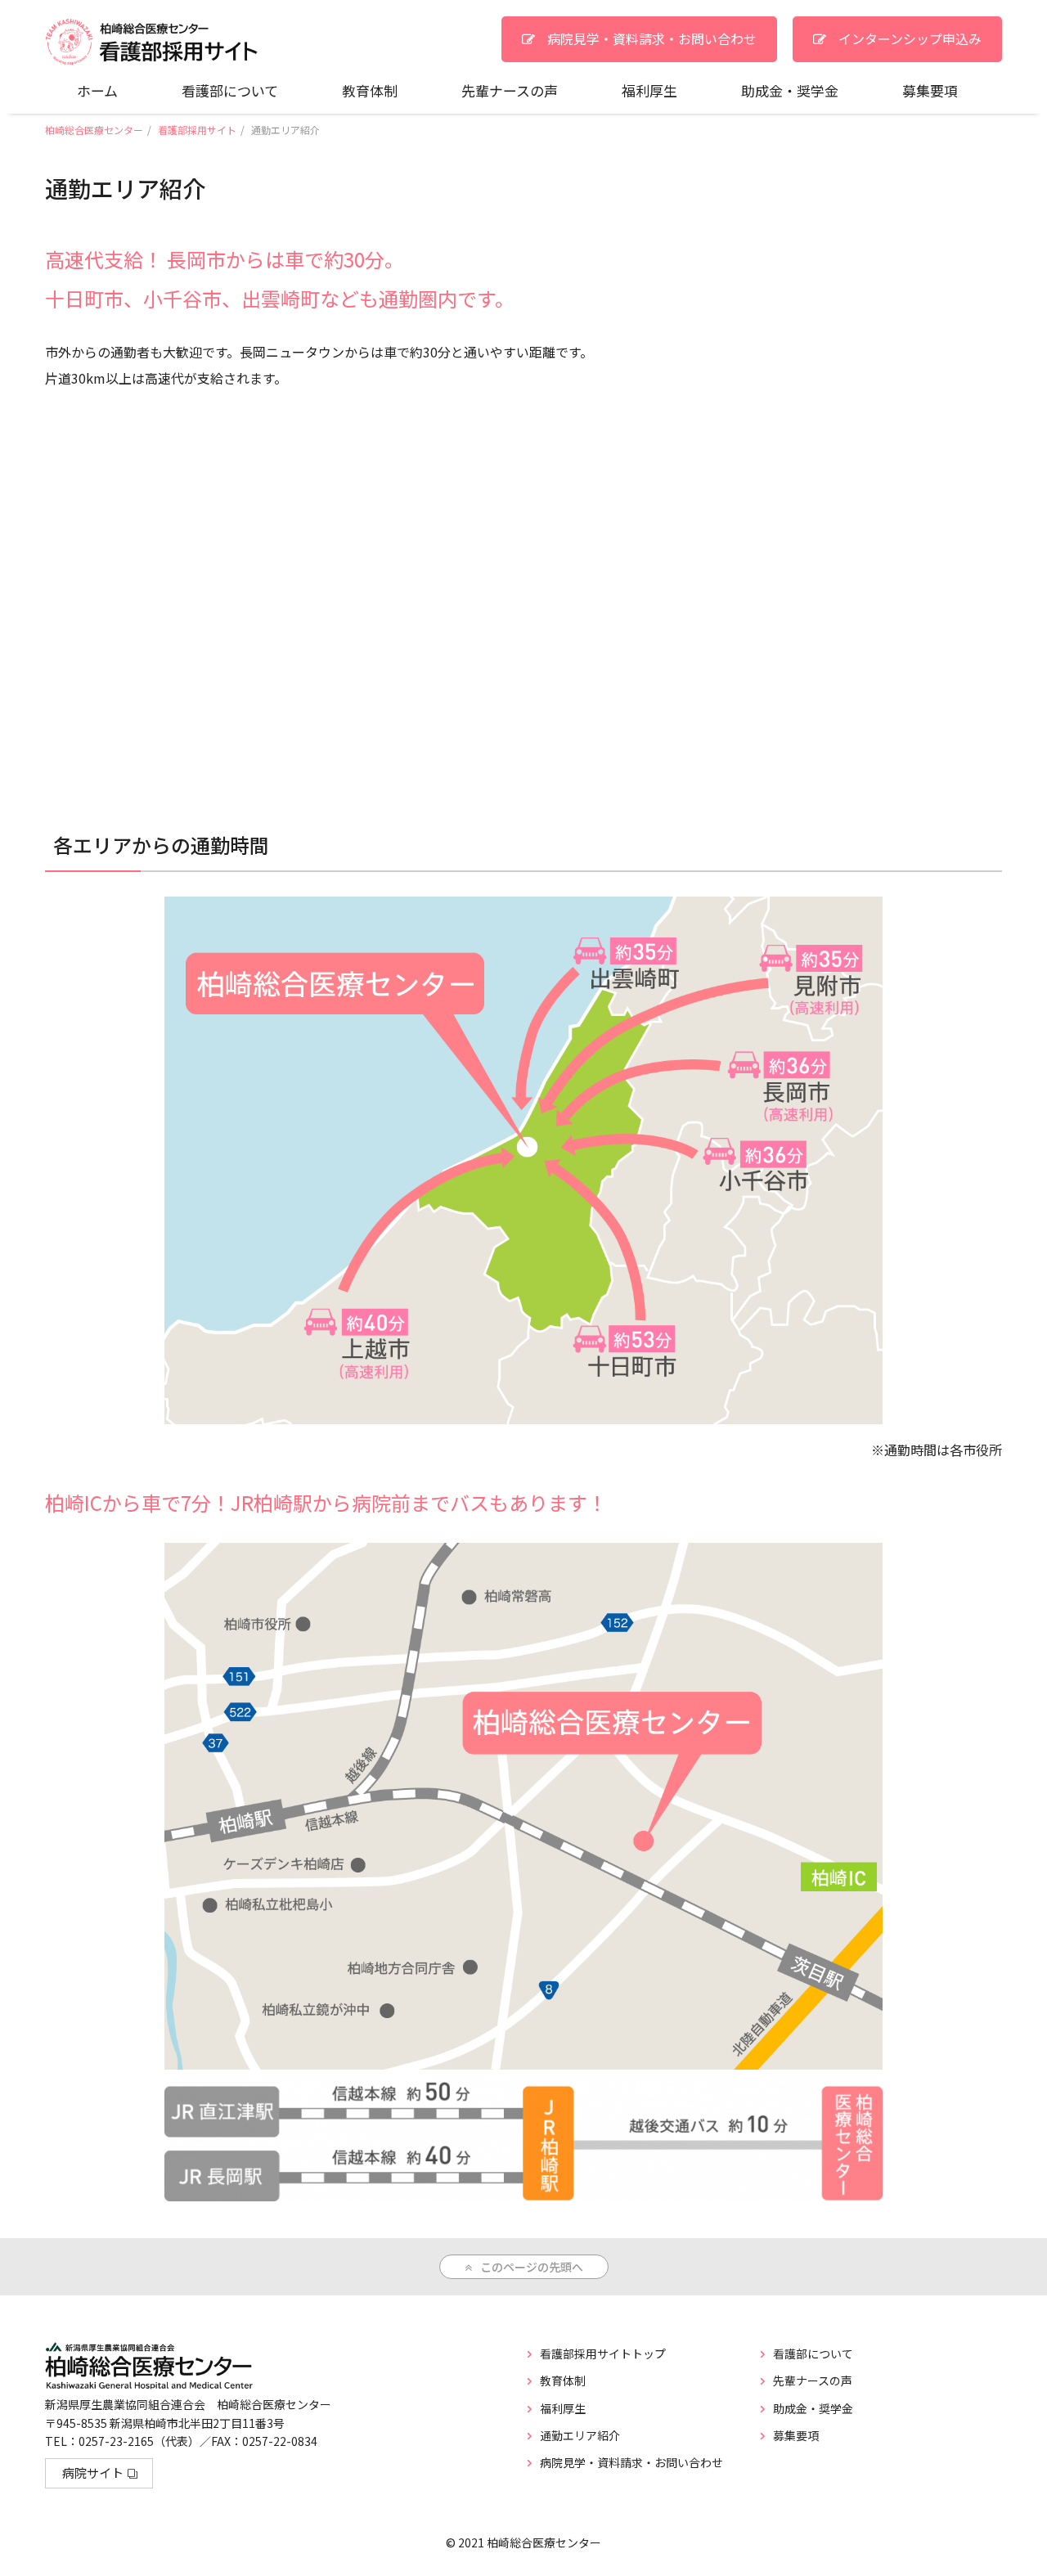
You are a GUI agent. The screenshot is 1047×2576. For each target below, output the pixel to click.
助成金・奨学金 (790, 90)
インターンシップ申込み (910, 38)
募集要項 (930, 90)
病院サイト (93, 2473)
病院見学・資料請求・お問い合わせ (652, 38)
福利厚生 (649, 90)
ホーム (97, 90)
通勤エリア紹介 (580, 2435)
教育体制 (370, 90)
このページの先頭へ (532, 2267)
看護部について (230, 90)
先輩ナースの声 (510, 90)
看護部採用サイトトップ (603, 2353)
